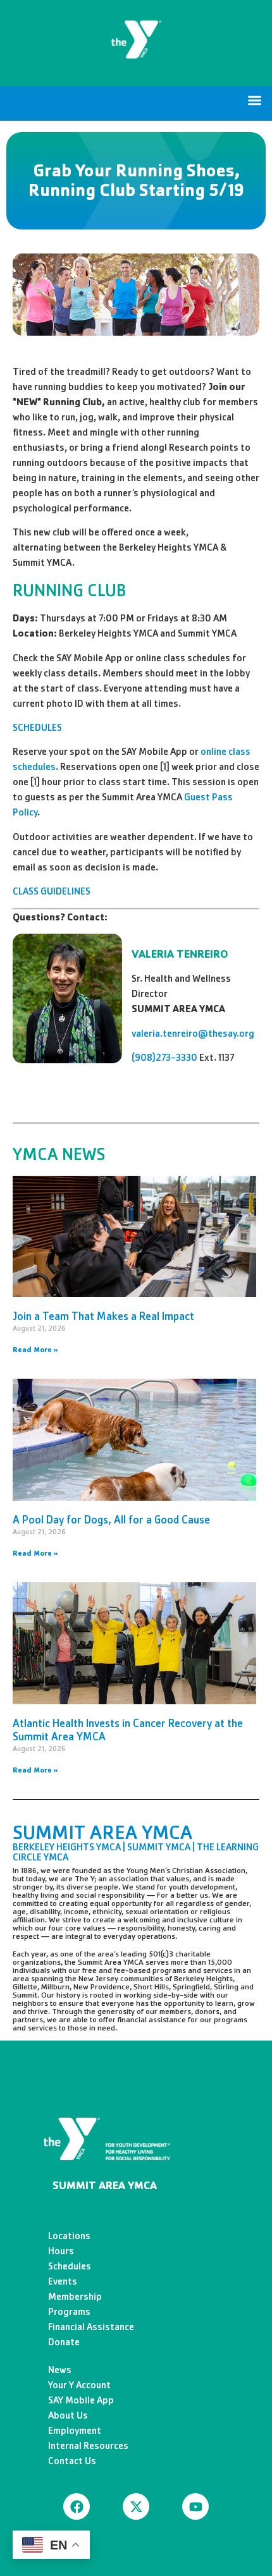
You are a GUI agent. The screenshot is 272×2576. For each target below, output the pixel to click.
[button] (255, 100)
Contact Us (72, 2461)
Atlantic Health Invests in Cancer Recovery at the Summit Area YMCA (128, 1730)
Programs (69, 2311)
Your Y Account (79, 2385)
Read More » (35, 1350)
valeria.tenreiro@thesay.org (193, 1033)
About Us (68, 2415)
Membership (75, 2296)
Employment (75, 2430)
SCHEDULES (37, 727)
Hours (61, 2251)
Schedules (70, 2266)
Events (63, 2281)
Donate (64, 2342)
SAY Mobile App (81, 2400)
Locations (69, 2236)
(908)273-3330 (164, 1057)
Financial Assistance (91, 2327)
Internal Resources (88, 2445)
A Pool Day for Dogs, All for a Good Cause (111, 1520)
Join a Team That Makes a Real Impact (103, 1316)
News (60, 2370)
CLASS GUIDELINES (52, 891)
